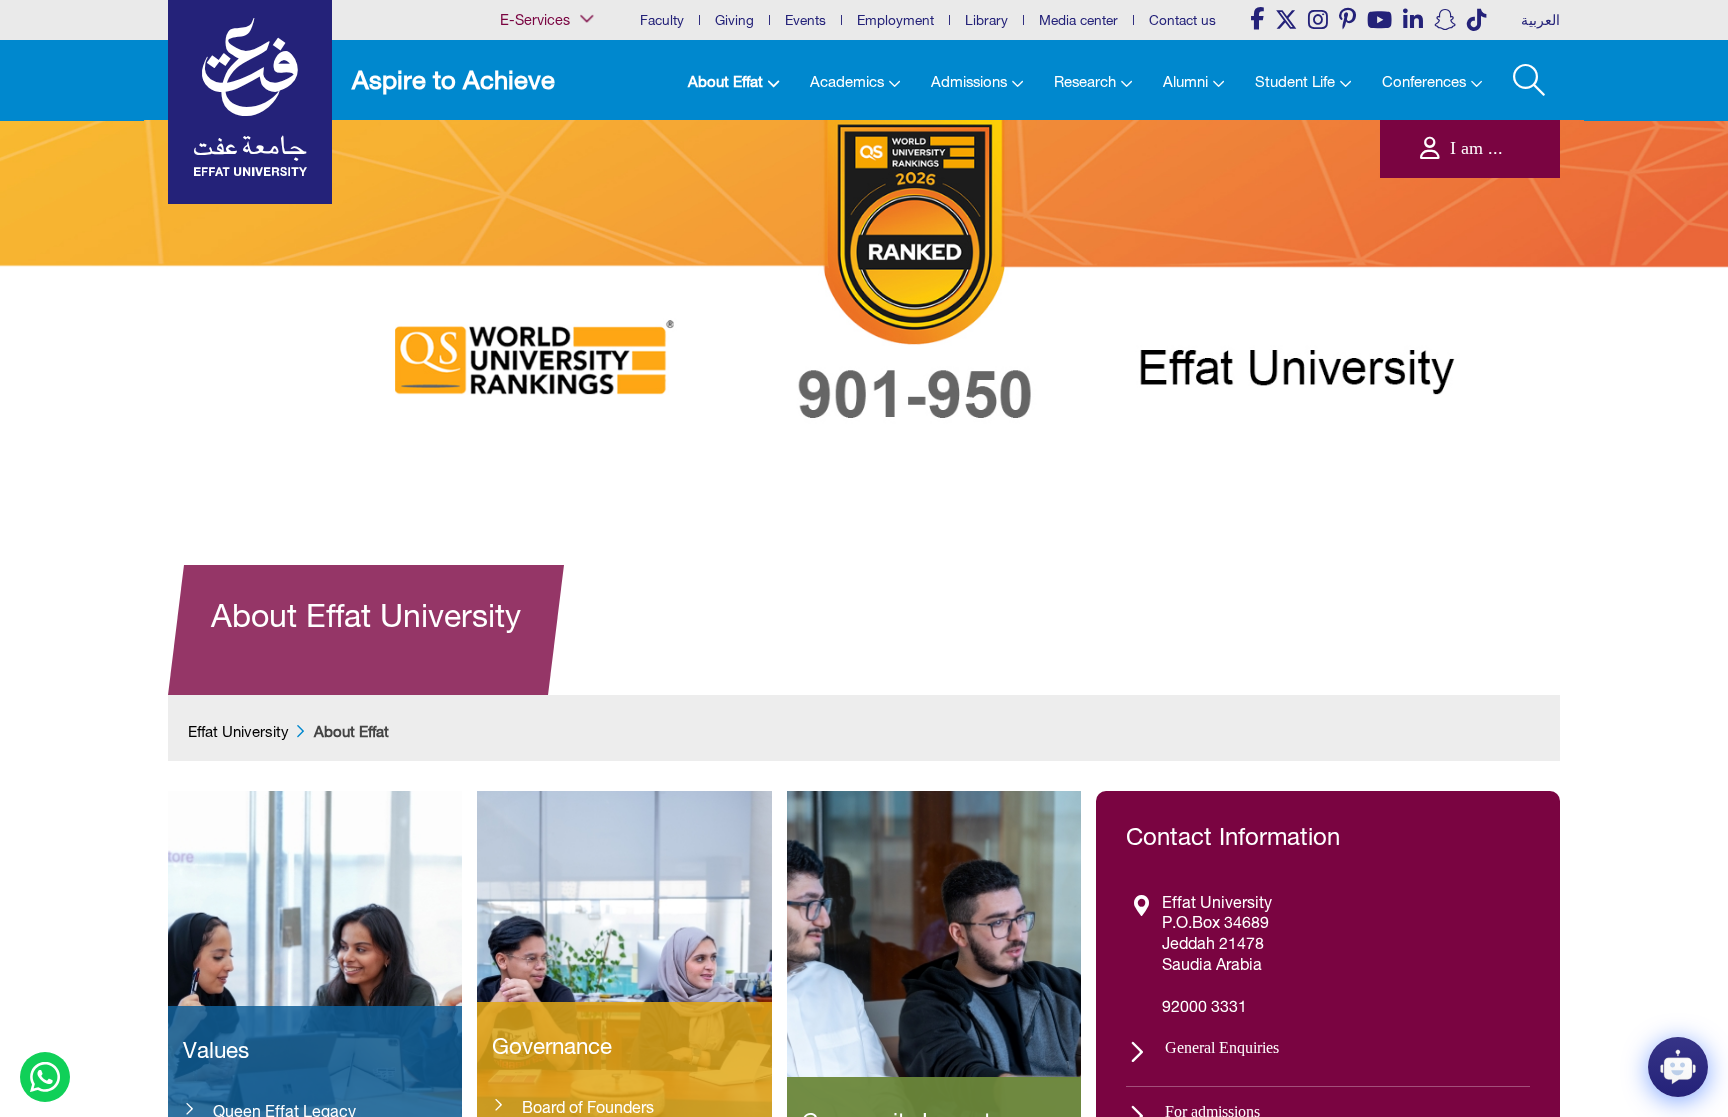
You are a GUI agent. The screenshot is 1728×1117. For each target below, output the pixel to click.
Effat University (238, 731)
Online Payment (524, 246)
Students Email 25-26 (537, 308)
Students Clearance (534, 287)
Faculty (662, 20)
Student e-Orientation (537, 267)
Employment (895, 20)
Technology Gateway (537, 348)
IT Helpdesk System (534, 206)
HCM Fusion (516, 185)
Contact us (1182, 20)
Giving (734, 20)
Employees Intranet (532, 165)
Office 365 (511, 226)
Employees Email (526, 144)
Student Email (519, 328)
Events (805, 20)
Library (986, 20)
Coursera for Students (538, 124)
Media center (1078, 20)
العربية (1540, 20)
